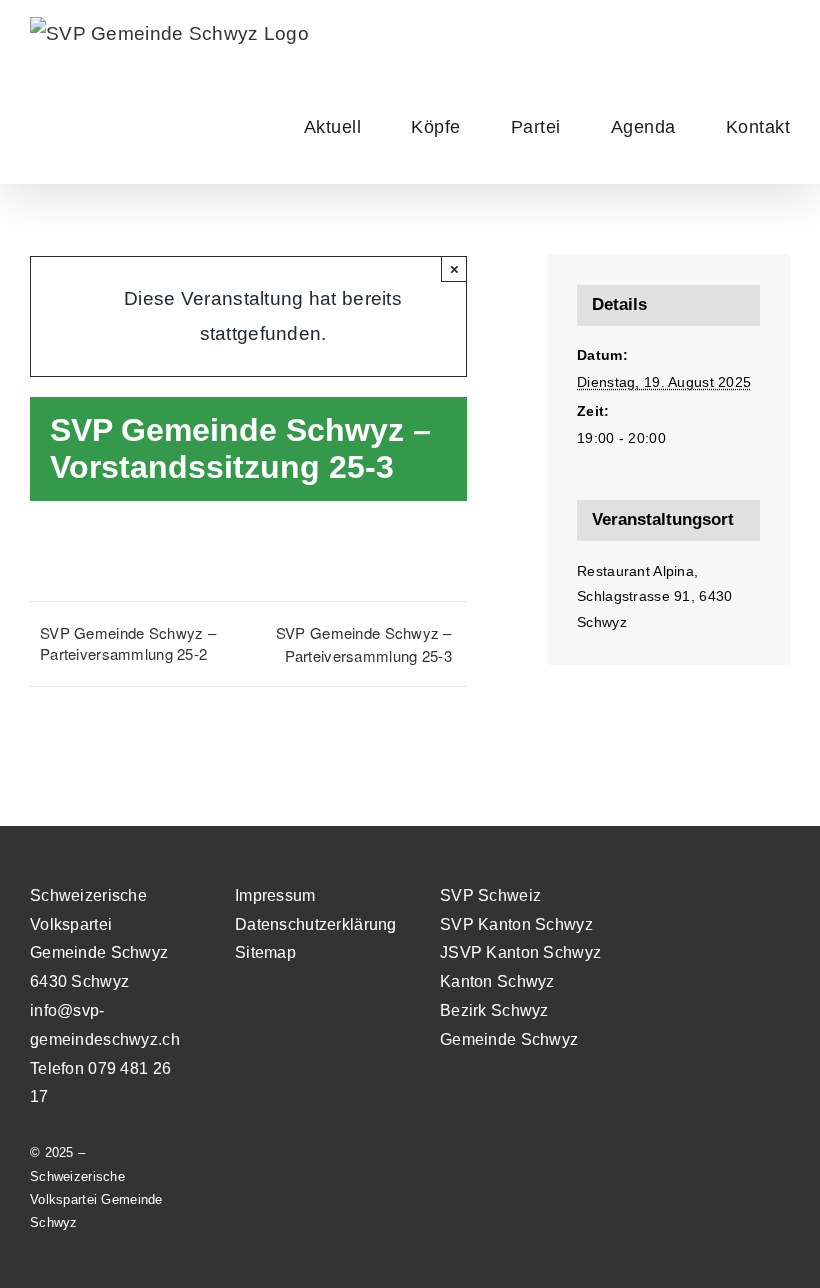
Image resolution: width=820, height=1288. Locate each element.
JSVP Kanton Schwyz (520, 952)
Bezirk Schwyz (494, 1010)
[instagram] (764, 896)
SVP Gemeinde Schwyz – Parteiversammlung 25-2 (128, 643)
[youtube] (728, 896)
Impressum (275, 895)
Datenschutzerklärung (316, 924)
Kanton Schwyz (497, 981)
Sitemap (265, 952)
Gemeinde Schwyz (509, 1039)
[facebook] (800, 896)
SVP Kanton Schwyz (516, 924)
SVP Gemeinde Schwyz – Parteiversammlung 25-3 (364, 644)
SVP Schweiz (490, 895)
